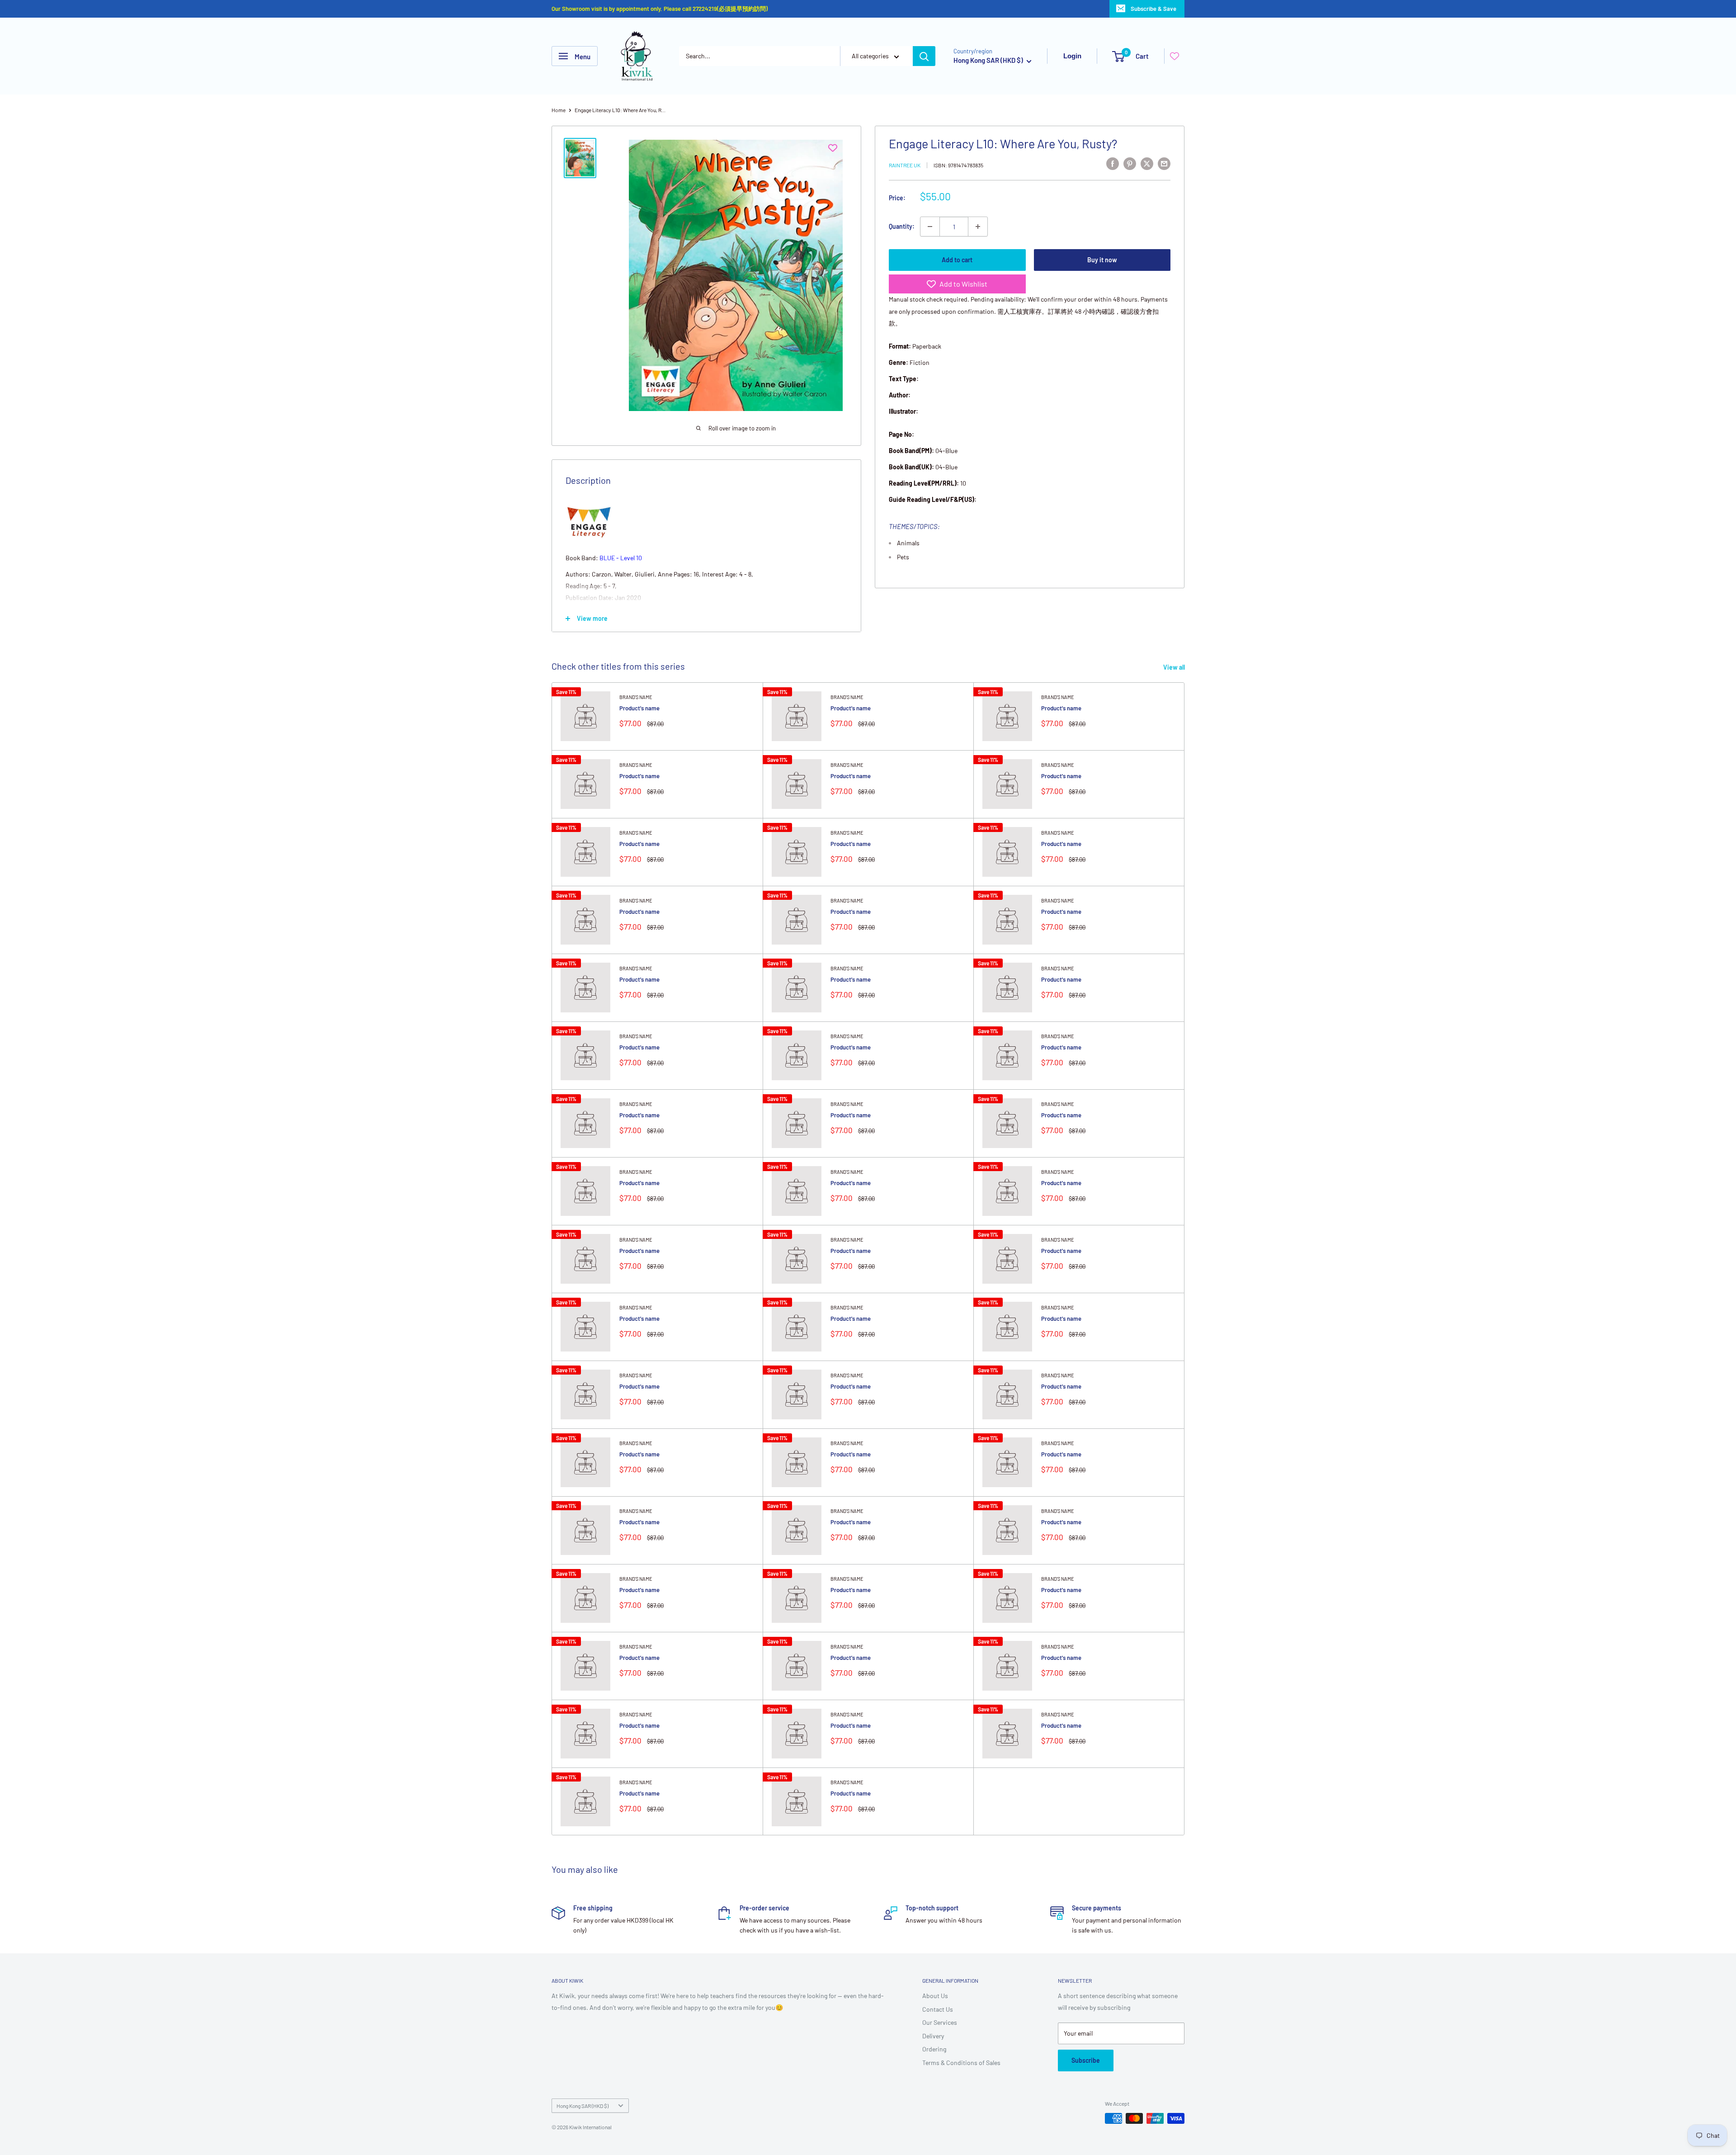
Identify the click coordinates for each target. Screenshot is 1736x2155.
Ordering (934, 2049)
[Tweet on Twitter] (1147, 163)
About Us (935, 1996)
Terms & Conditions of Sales (961, 2063)
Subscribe (1086, 2060)
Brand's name (636, 697)
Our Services (940, 2022)
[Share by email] (1164, 163)
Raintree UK (905, 165)
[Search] (924, 56)
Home (559, 110)
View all (1175, 667)
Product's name (639, 708)
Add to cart (957, 260)
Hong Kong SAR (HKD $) (583, 2106)
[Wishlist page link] (1175, 56)
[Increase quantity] (978, 227)
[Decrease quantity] (930, 227)
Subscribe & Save (1153, 9)
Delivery (933, 2036)
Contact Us (938, 2009)
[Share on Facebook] (1113, 163)
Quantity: (902, 226)
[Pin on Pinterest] (1130, 163)
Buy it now (1102, 260)
